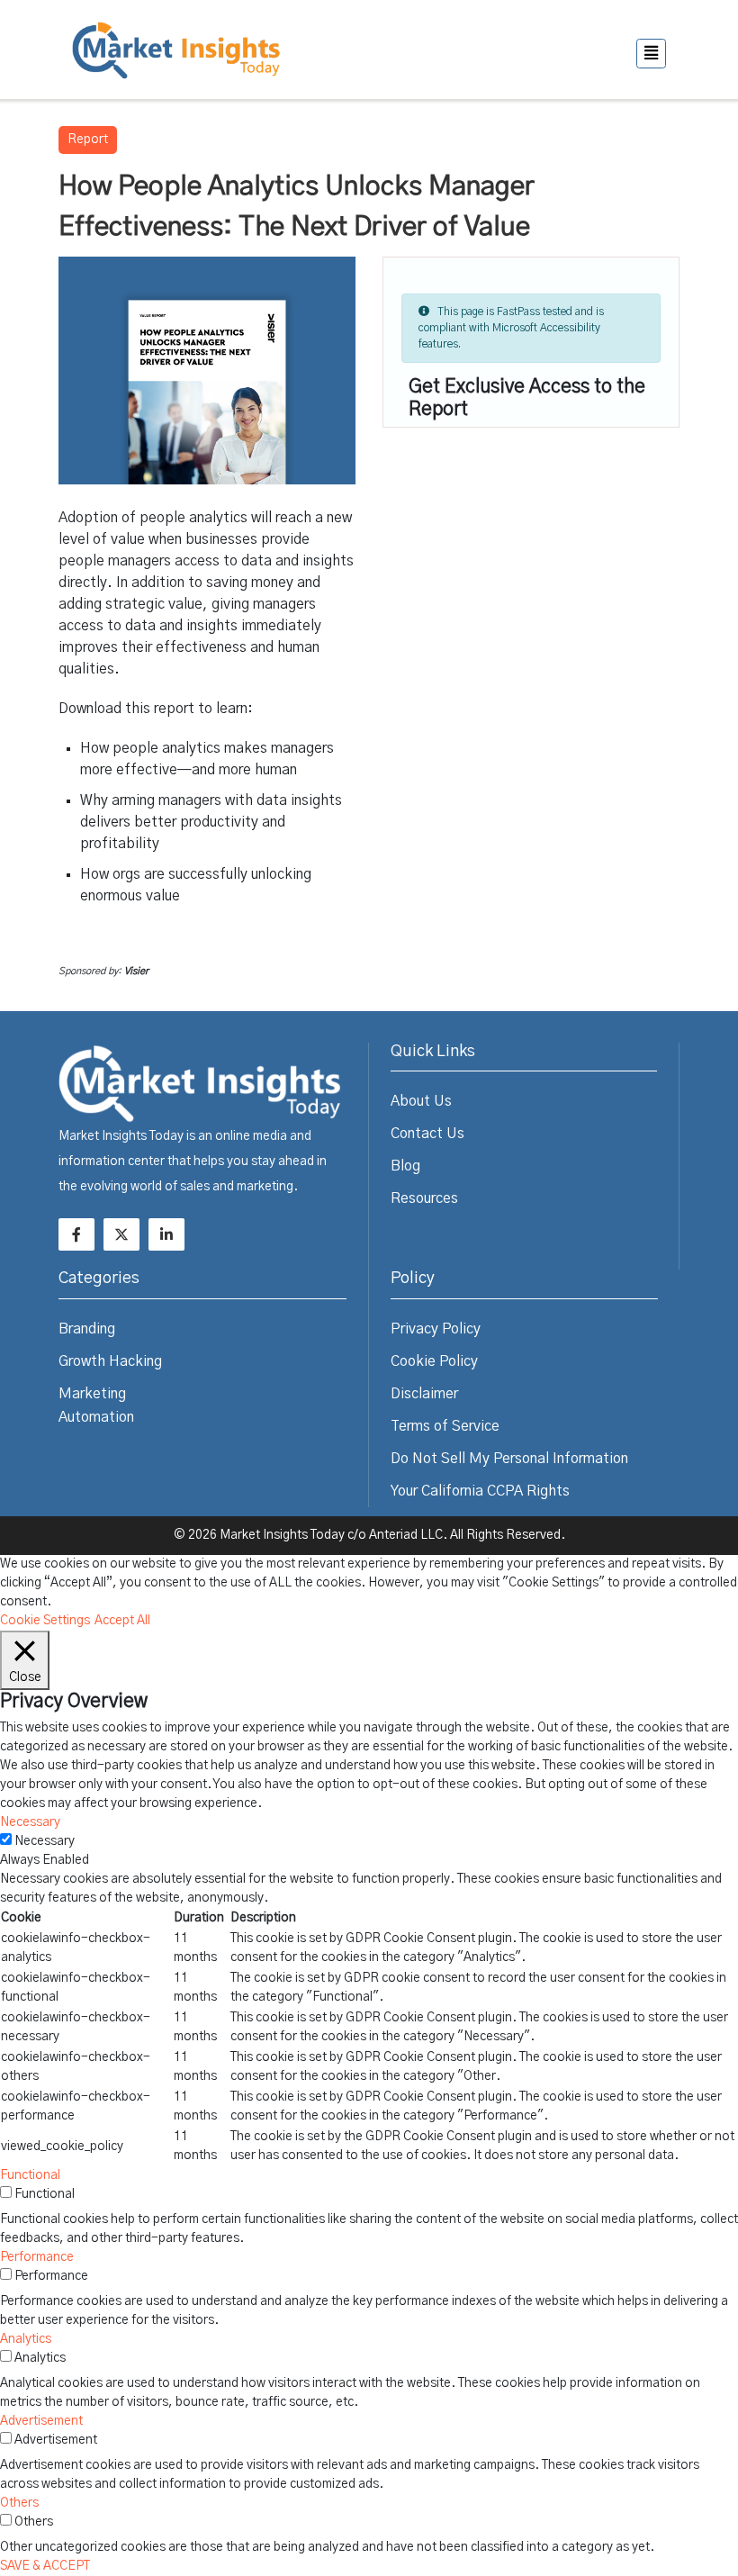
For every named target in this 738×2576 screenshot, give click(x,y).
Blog (405, 1166)
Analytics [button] (26, 2339)
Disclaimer (424, 1394)
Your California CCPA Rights (480, 1491)
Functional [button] (30, 2175)
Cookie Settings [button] (45, 1621)
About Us (421, 1101)
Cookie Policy (434, 1361)
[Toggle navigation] (651, 54)
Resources (424, 1198)
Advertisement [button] (41, 2421)
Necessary (45, 1841)
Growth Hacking (110, 1361)
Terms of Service (445, 1426)
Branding (87, 1329)
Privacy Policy (436, 1329)
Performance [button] (37, 2257)
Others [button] (19, 2503)
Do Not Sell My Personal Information (509, 1459)
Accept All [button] (122, 1621)
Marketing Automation (96, 1406)
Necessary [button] (30, 1822)
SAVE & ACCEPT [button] (45, 2566)
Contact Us (427, 1134)
